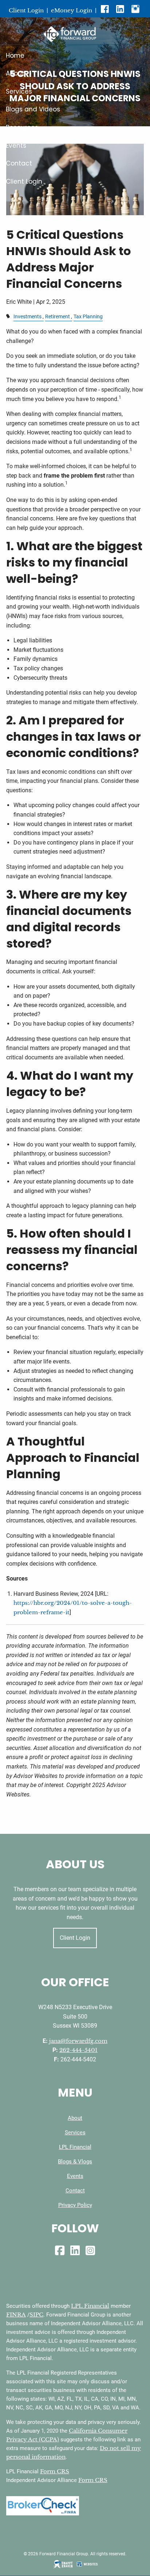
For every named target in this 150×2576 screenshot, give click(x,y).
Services (19, 91)
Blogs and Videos (33, 109)
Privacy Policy (75, 2205)
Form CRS (55, 2471)
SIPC (36, 2315)
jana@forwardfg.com (78, 2041)
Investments (27, 317)
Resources (22, 127)
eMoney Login (72, 10)
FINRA (16, 2315)
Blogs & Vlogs (75, 2162)
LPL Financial (75, 2147)
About (15, 73)
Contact (19, 163)
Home (15, 56)
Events (16, 146)
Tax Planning (88, 317)
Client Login (26, 10)
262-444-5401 (78, 2050)
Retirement (58, 317)
